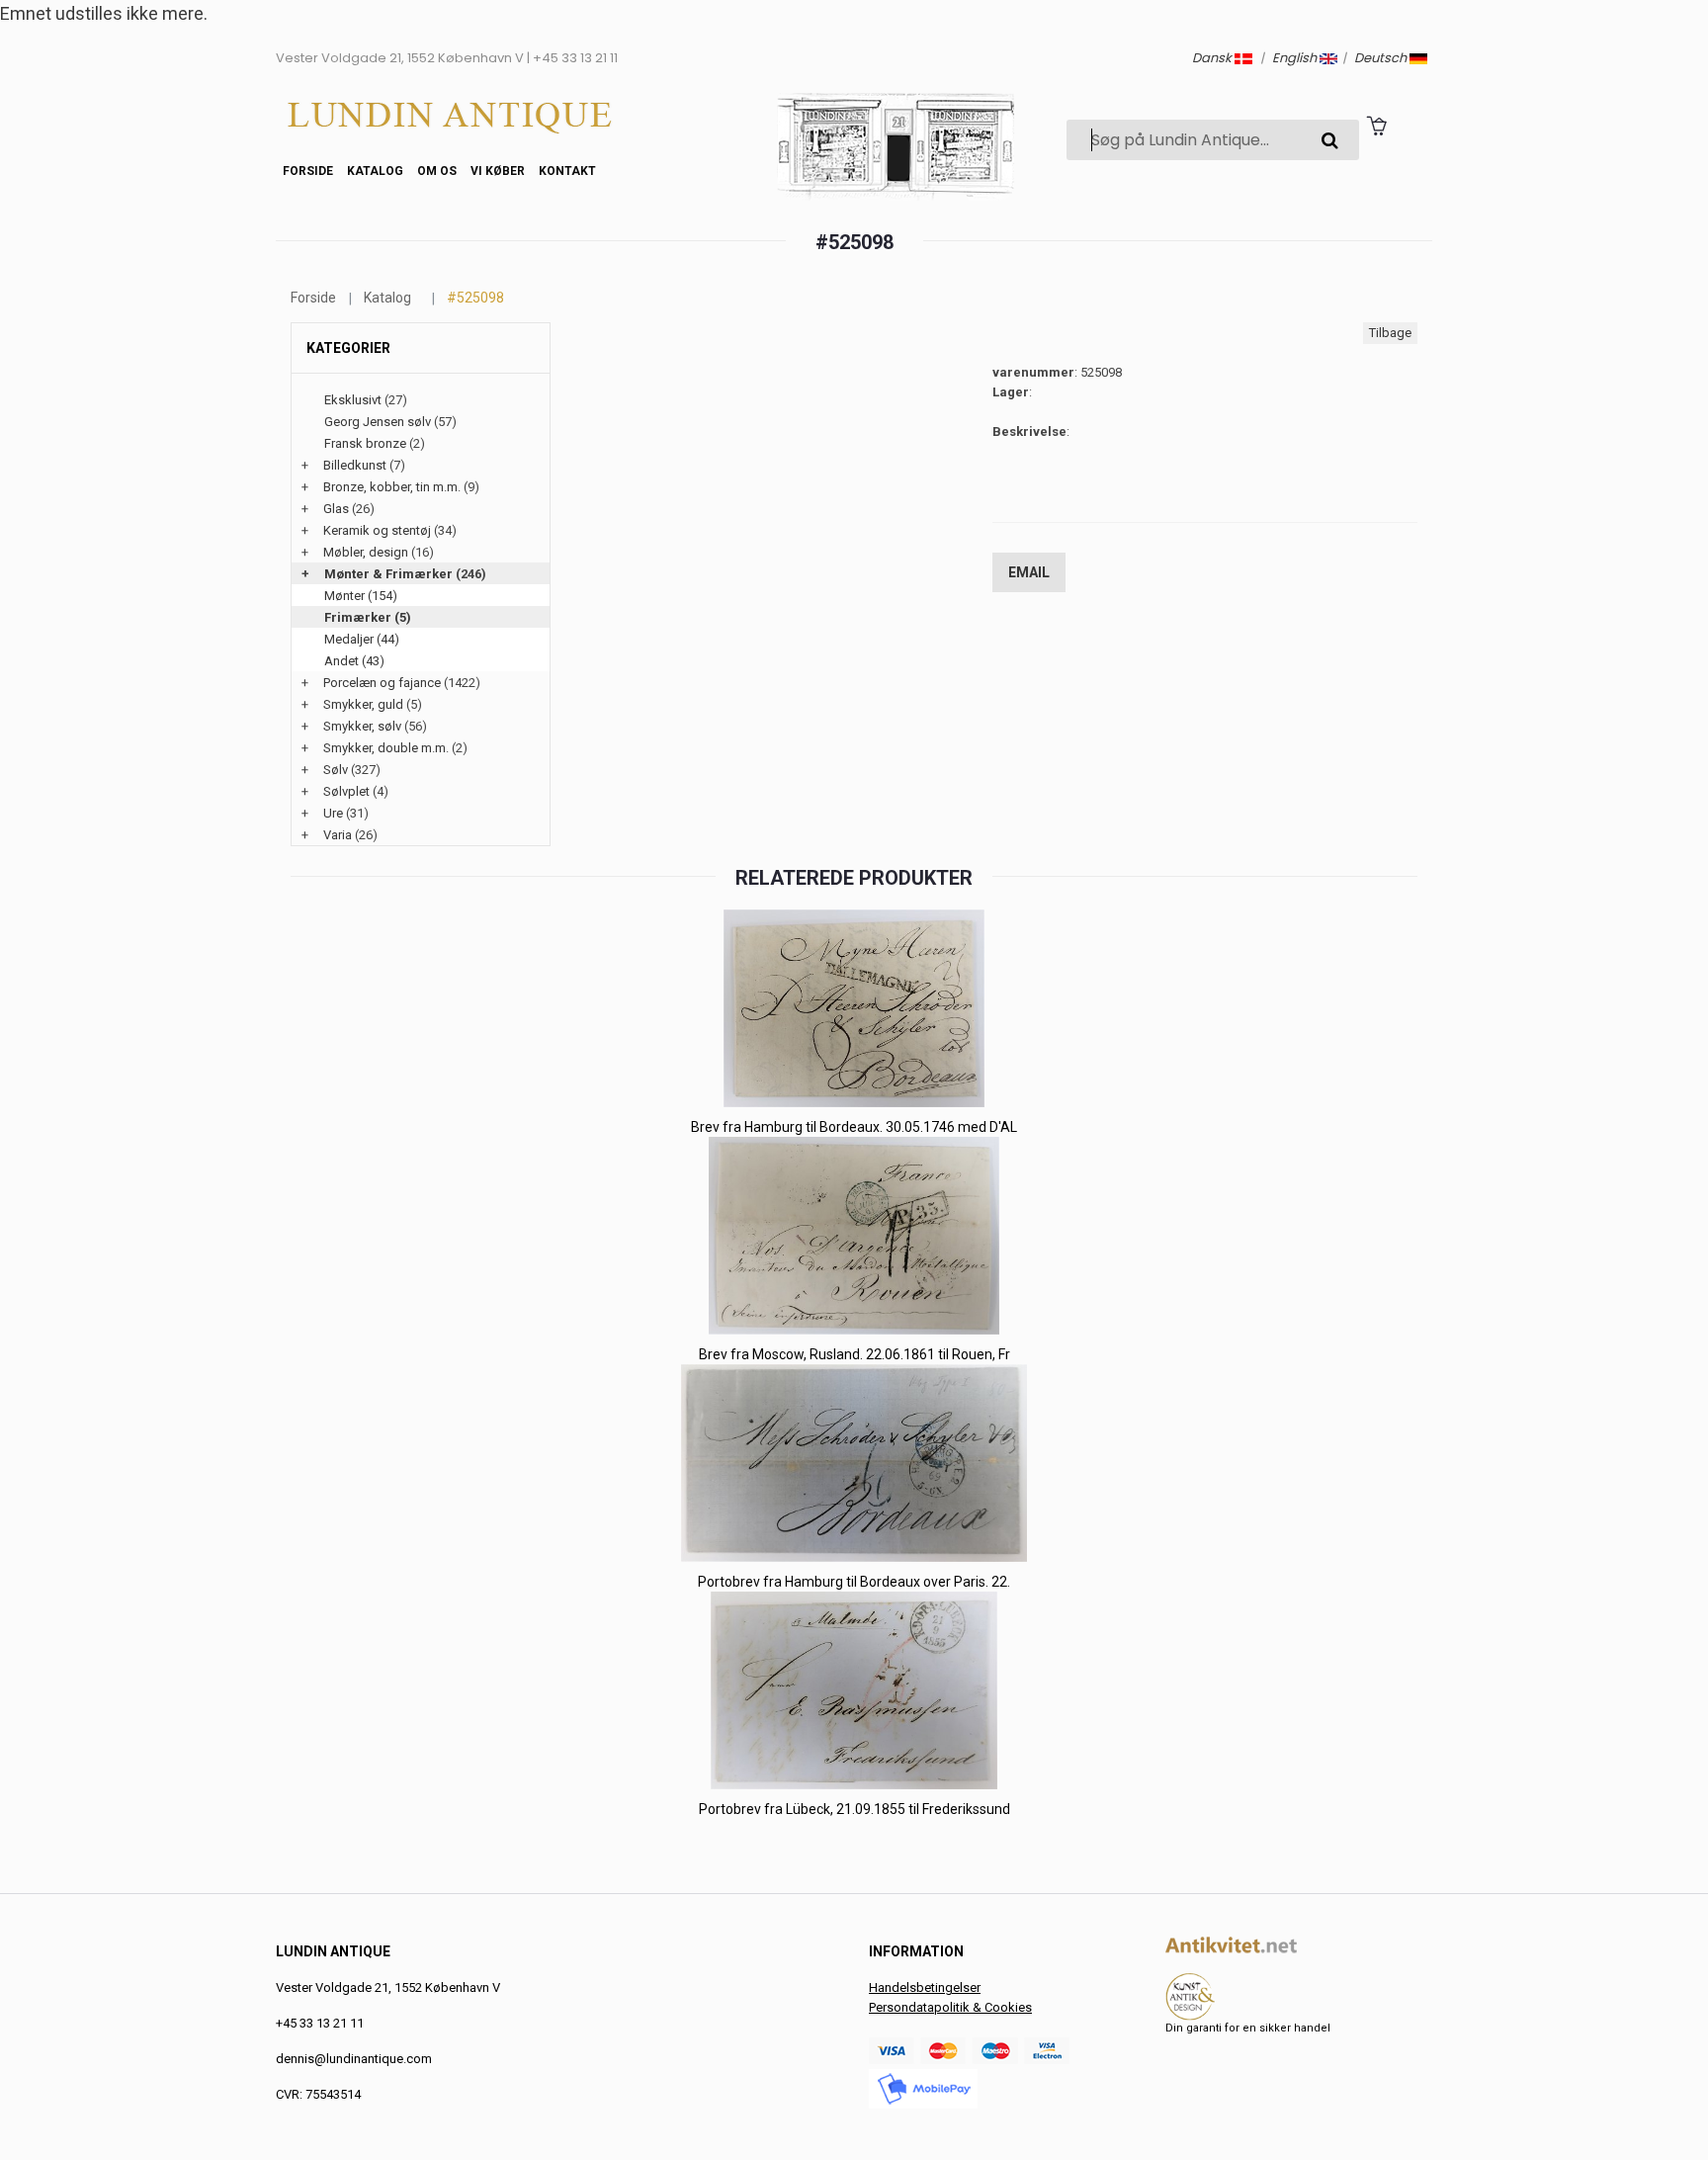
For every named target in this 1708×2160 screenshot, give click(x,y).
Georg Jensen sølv (378, 422)
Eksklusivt (353, 400)
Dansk (1213, 58)
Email (1029, 572)
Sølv (336, 770)
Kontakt (567, 171)
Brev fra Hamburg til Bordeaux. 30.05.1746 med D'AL (854, 1127)
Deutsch (1382, 58)
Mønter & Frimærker (388, 574)
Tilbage (1390, 333)
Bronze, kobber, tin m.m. (392, 487)
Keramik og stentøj (377, 530)
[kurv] (1376, 126)
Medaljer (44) (362, 639)
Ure (333, 813)
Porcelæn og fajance (382, 683)
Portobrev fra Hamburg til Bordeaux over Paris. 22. (854, 1582)
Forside (308, 171)
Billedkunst (355, 465)
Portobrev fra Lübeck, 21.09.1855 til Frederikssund (854, 1809)
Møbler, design (366, 552)
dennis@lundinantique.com (354, 2059)
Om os (437, 171)
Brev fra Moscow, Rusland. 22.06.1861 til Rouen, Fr (854, 1354)
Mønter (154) (361, 596)
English (1296, 58)
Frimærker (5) (368, 617)
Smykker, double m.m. (386, 748)
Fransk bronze (365, 443)
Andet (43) (354, 661)
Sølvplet (346, 791)
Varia (338, 835)
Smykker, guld (363, 704)
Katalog (375, 171)
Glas (336, 509)
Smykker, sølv (362, 726)
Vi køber (498, 171)
